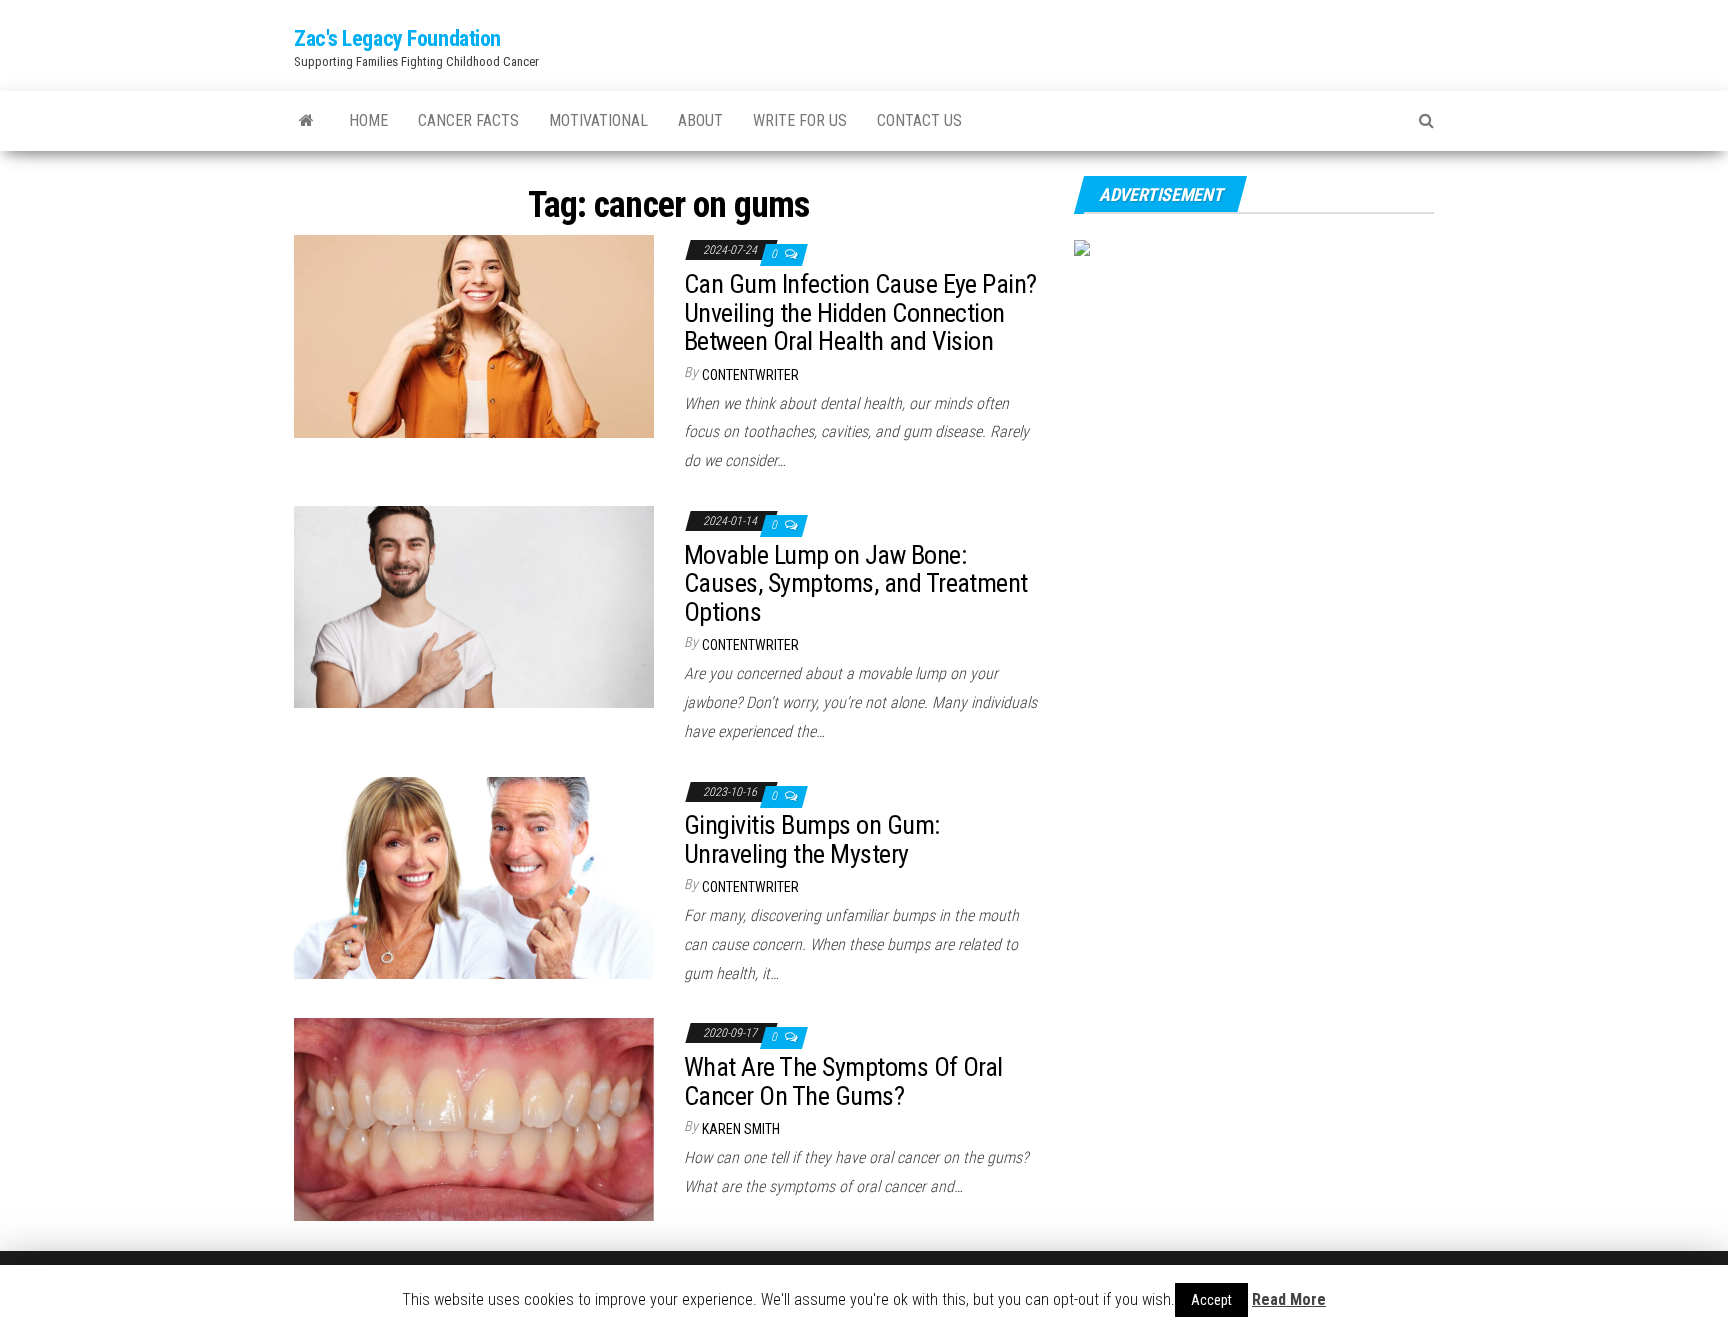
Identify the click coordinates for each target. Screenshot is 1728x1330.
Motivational (598, 120)
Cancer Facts (468, 120)
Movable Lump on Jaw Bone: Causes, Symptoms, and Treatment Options (856, 583)
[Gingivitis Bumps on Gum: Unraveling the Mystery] (474, 876)
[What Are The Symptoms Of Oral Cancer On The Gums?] (474, 1118)
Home (368, 120)
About (700, 120)
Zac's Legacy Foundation (397, 38)
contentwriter (750, 375)
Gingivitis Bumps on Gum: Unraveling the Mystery (812, 839)
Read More (1289, 1299)
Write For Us (800, 120)
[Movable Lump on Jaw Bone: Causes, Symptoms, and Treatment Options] (474, 605)
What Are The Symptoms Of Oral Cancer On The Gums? (843, 1081)
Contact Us (919, 120)
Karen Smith (741, 1129)
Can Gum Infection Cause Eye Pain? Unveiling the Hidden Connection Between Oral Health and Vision (860, 312)
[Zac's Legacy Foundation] (306, 121)
